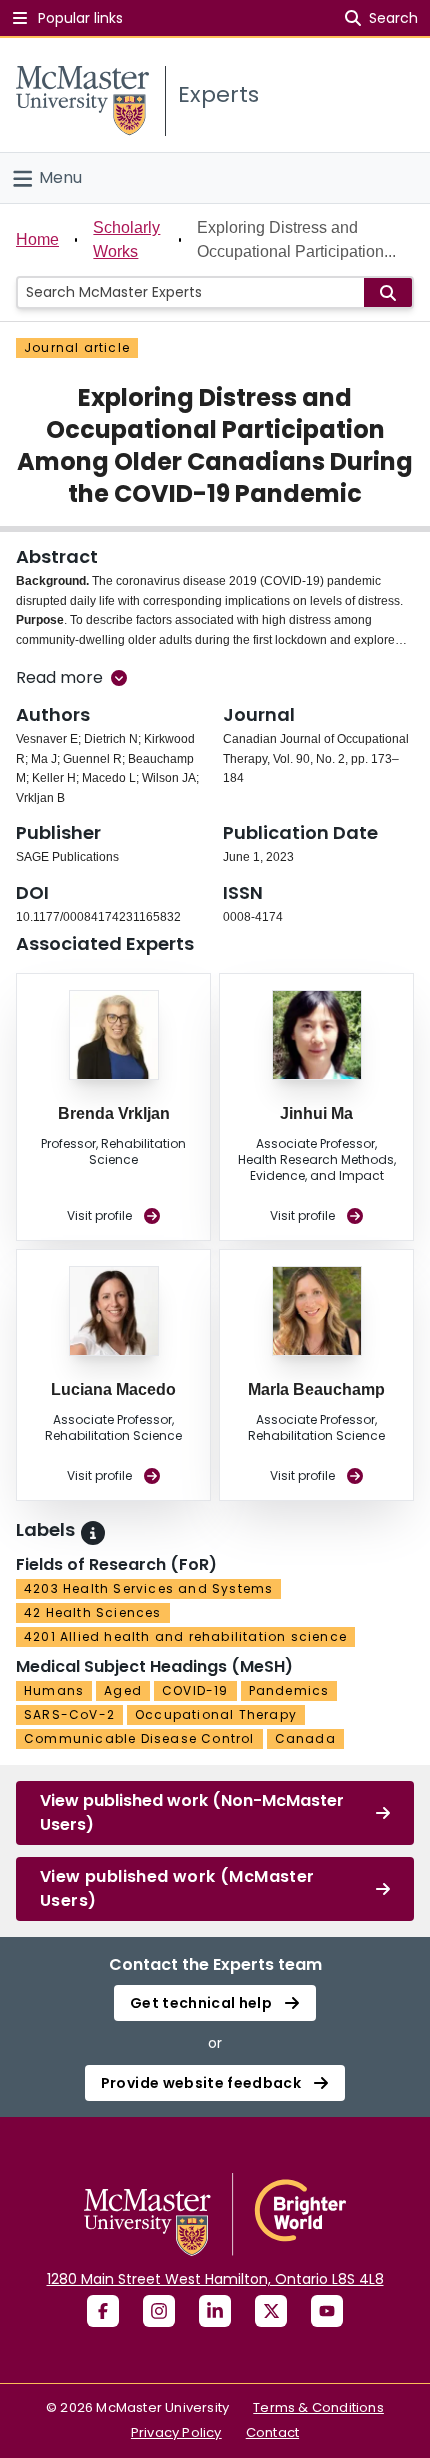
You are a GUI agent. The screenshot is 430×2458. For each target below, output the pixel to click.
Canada (305, 1738)
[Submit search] (388, 292)
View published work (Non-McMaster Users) (192, 1812)
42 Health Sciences (93, 1612)
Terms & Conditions (318, 2407)
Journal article (77, 347)
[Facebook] (103, 2311)
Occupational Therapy (216, 1714)
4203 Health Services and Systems (148, 1588)
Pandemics (289, 1690)
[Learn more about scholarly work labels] (93, 1533)
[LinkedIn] (215, 2311)
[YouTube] (327, 2311)
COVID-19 (195, 1690)
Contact (272, 2432)
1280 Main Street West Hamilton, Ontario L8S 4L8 (215, 2279)
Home (37, 239)
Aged (123, 1690)
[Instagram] (159, 2311)
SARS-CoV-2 (69, 1714)
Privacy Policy (176, 2432)
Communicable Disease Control (139, 1738)
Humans (54, 1690)
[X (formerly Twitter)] (271, 2311)
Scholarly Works (126, 239)
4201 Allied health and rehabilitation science (185, 1636)
